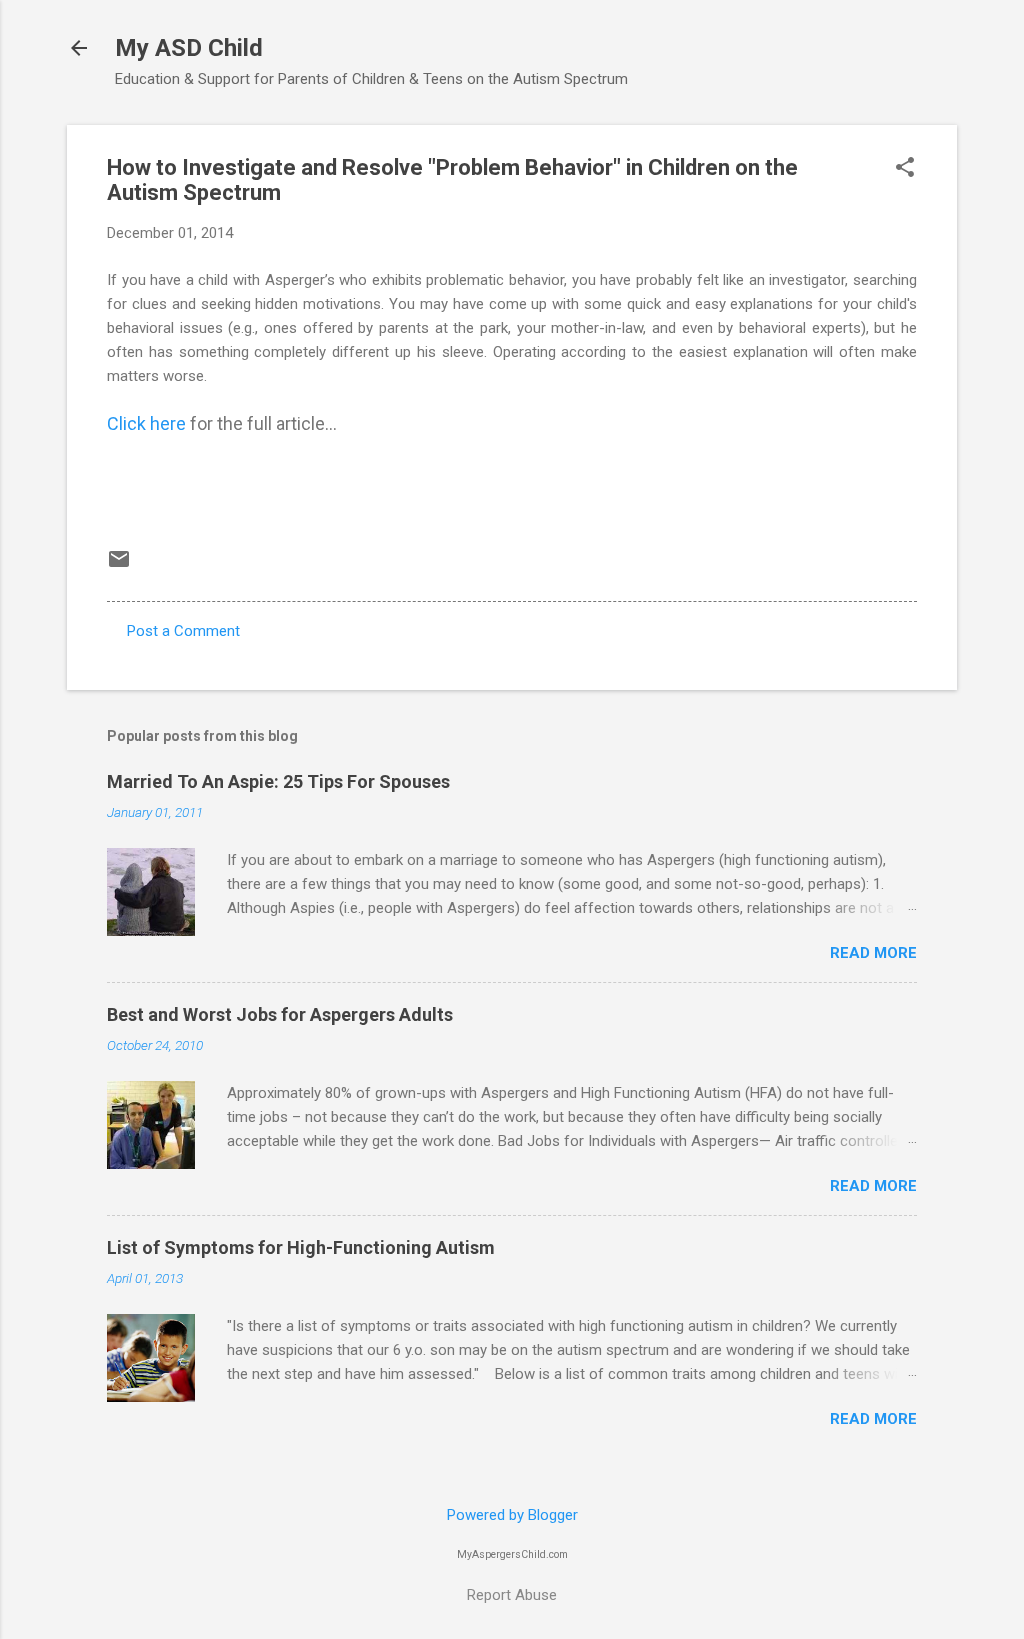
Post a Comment (183, 631)
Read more (873, 953)
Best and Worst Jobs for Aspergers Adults (280, 1014)
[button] (905, 169)
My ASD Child (189, 48)
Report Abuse (512, 1595)
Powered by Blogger (512, 1515)
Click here (146, 423)
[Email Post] (119, 566)
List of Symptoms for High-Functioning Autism (301, 1247)
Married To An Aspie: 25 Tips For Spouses (278, 781)
